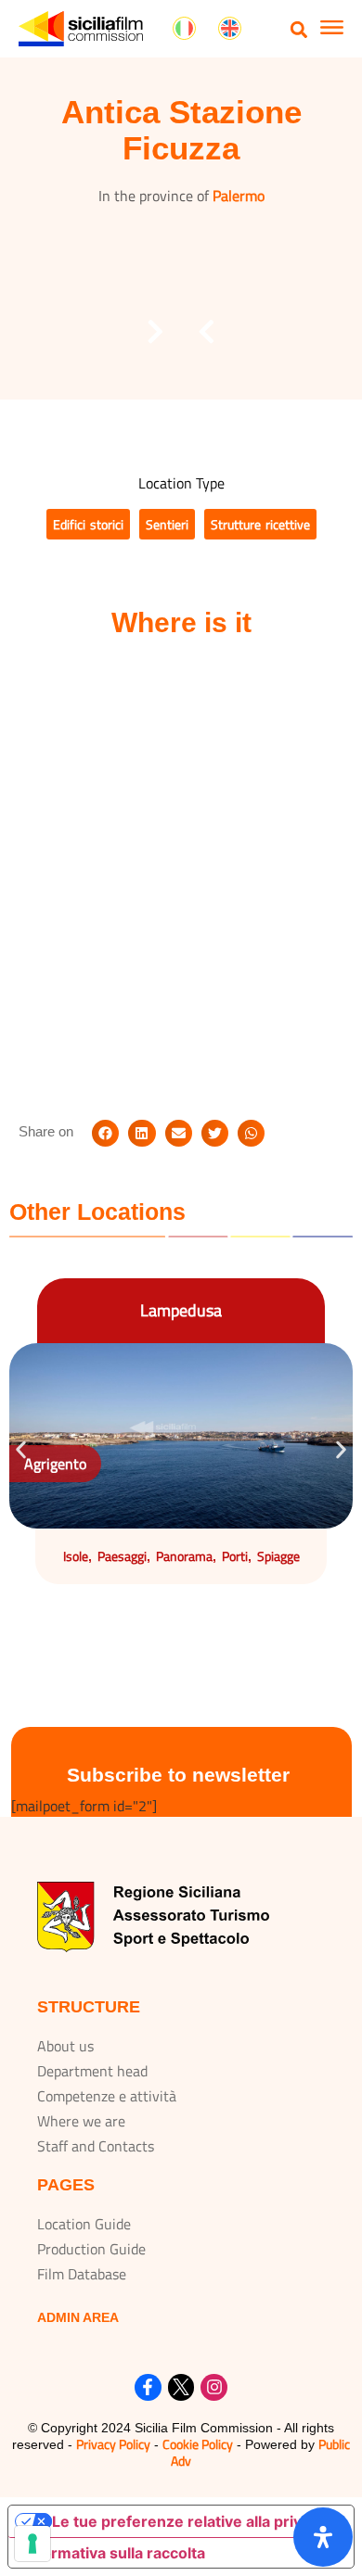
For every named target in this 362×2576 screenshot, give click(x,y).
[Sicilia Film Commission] (81, 29)
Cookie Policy (198, 2444)
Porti (235, 1556)
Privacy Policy (113, 2444)
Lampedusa (181, 1310)
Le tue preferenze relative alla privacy (189, 2521)
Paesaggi (122, 1556)
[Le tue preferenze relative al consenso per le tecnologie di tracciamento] (32, 2544)
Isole (76, 1556)
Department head (92, 2071)
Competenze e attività (107, 2096)
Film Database (82, 2274)
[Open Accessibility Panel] (323, 2537)
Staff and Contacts (96, 2146)
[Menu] (332, 30)
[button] (299, 29)
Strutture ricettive (260, 524)
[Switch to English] (230, 29)
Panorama (184, 1556)
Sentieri (167, 524)
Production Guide (91, 2249)
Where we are (81, 2121)
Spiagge (278, 1556)
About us (65, 2046)
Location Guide (84, 2224)
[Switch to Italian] (184, 29)
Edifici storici (88, 524)
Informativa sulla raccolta (114, 2553)
